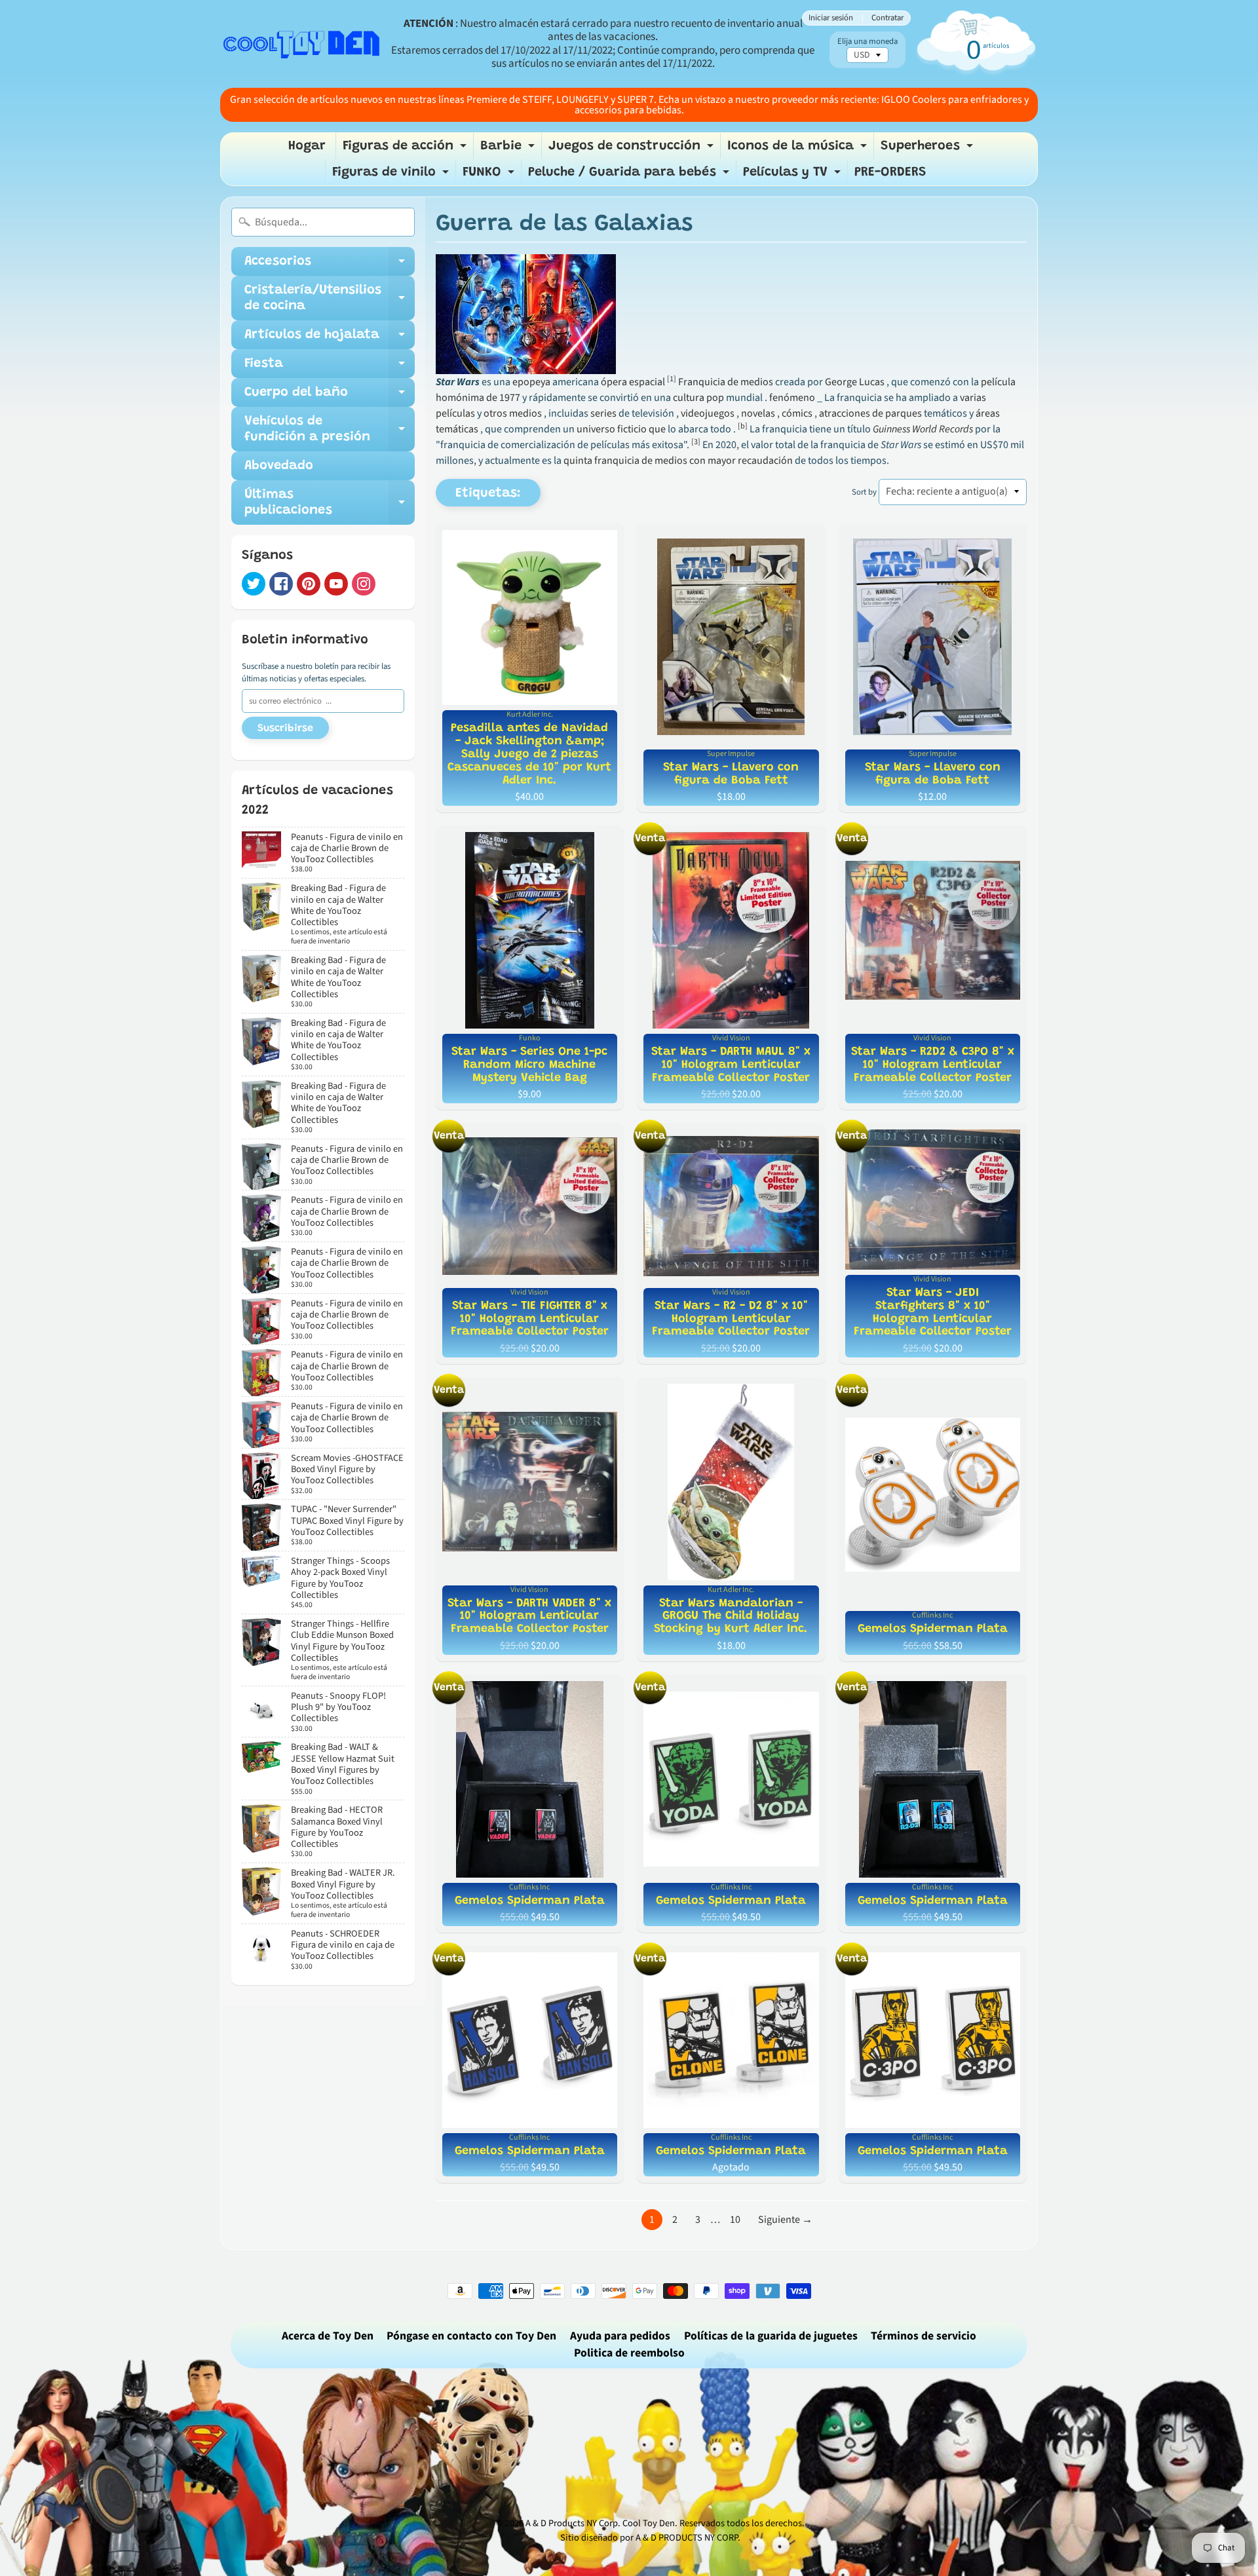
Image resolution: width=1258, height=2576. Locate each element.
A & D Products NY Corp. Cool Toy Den (600, 2523)
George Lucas (855, 382)
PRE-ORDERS (890, 172)
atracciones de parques (870, 413)
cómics (797, 413)
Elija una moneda (867, 42)
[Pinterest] (309, 584)
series (603, 413)
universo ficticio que (621, 429)
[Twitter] (254, 584)
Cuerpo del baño (330, 396)
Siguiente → (785, 2220)
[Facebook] (281, 584)
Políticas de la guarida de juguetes (771, 2336)
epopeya (531, 382)
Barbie (509, 149)
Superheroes (928, 149)
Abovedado (279, 466)
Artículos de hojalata (330, 339)
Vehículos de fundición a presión (330, 430)
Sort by (864, 492)
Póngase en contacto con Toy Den (471, 2336)
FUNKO (490, 176)
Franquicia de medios (726, 382)
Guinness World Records (923, 429)
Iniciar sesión (831, 18)
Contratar (887, 18)
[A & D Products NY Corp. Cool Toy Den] (302, 44)
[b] (743, 426)
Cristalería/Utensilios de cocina (330, 299)
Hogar (307, 146)
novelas (758, 413)
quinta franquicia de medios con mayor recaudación (678, 461)
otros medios (513, 413)
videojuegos (708, 413)
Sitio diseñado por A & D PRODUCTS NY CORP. (650, 2538)
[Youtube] (336, 584)
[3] (696, 442)
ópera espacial (633, 382)
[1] (672, 379)
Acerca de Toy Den (328, 2336)
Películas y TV (793, 176)
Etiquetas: (488, 493)
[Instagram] (364, 584)
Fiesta (330, 368)
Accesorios (330, 265)
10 (735, 2220)
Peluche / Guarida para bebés (630, 176)
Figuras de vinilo (392, 176)
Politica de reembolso (629, 2353)
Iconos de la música (799, 149)
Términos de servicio (924, 2336)
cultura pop (698, 398)
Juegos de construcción (633, 149)
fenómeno (792, 398)
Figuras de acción (406, 149)
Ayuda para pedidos (620, 2336)
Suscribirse (285, 729)
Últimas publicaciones (330, 503)
